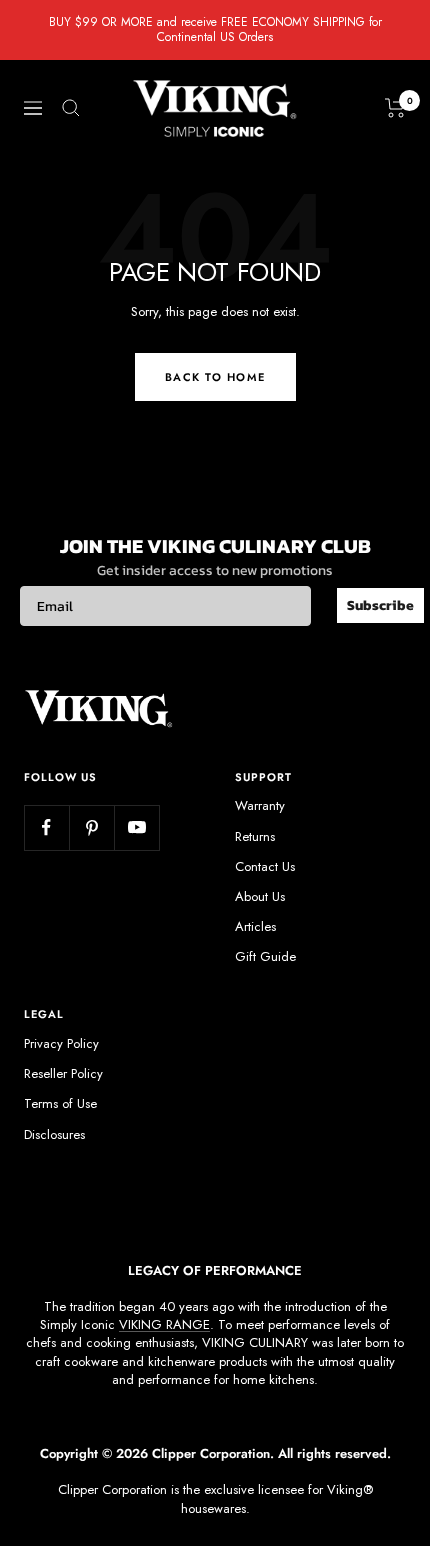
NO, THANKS (322, 876)
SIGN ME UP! (322, 839)
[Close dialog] (416, 678)
